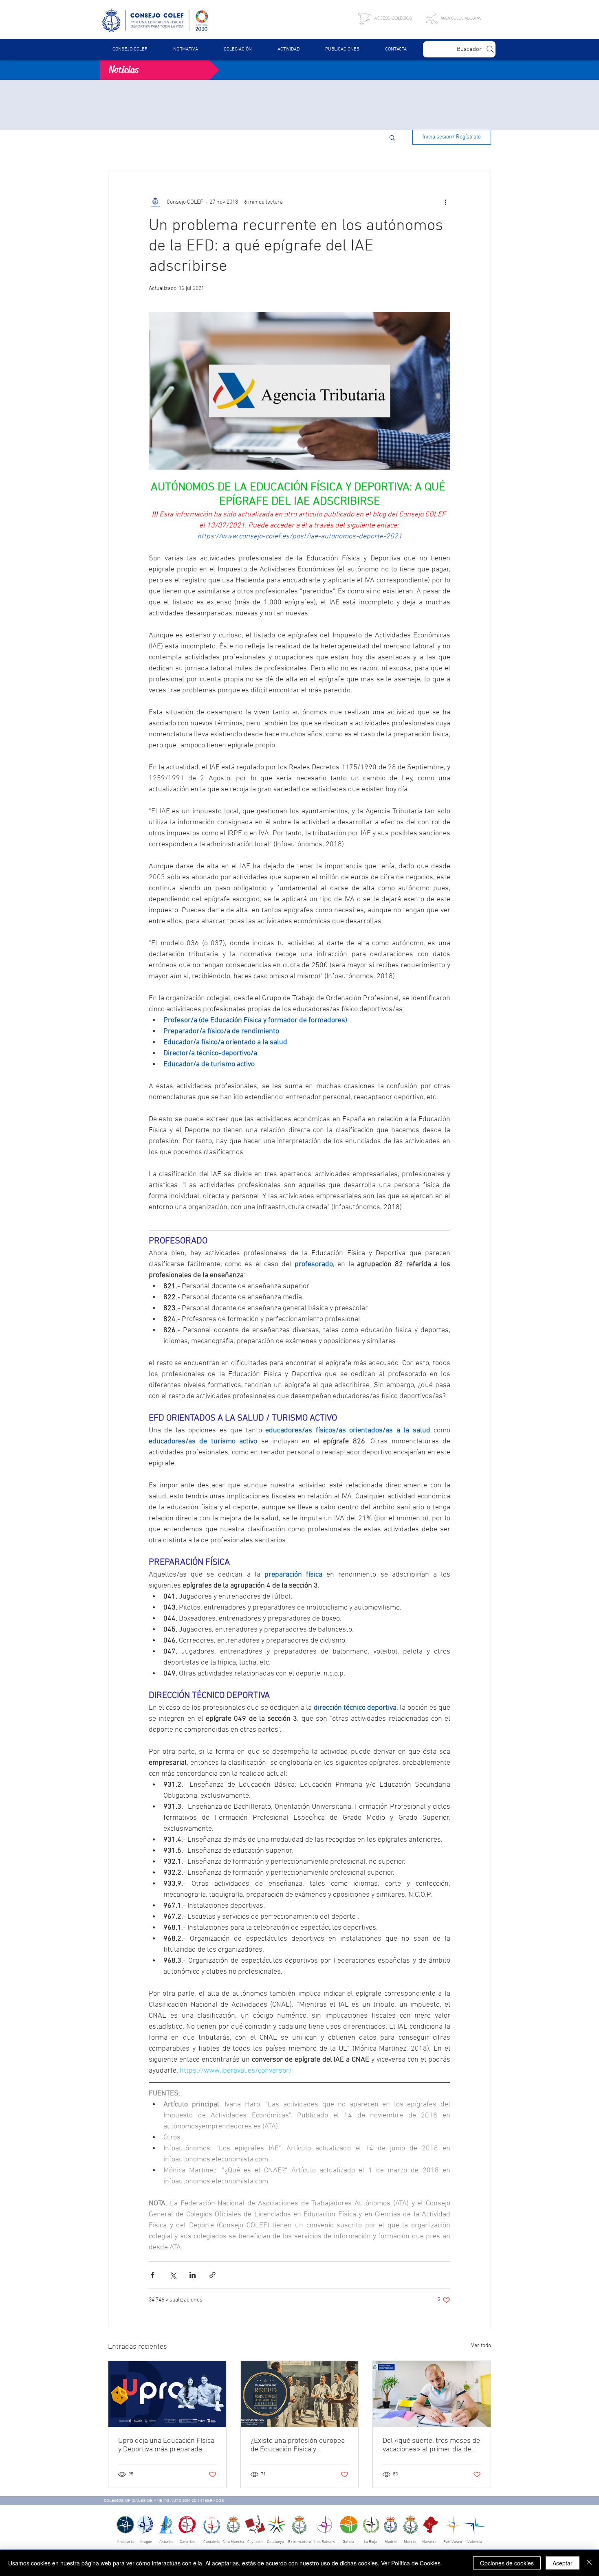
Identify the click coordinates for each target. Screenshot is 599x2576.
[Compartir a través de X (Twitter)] (173, 2287)
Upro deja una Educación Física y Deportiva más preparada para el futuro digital (166, 2458)
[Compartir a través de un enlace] (213, 2287)
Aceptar (563, 2563)
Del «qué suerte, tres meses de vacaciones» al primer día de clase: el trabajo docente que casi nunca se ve (431, 2458)
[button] (185, 49)
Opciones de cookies (507, 2563)
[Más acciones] (445, 215)
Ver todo (481, 2358)
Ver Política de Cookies (411, 2563)
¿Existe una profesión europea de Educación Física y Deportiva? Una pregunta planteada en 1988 (298, 2458)
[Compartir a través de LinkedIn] (193, 2287)
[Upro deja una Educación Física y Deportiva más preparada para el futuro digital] (167, 2407)
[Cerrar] (589, 2563)
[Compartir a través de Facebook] (153, 2287)
